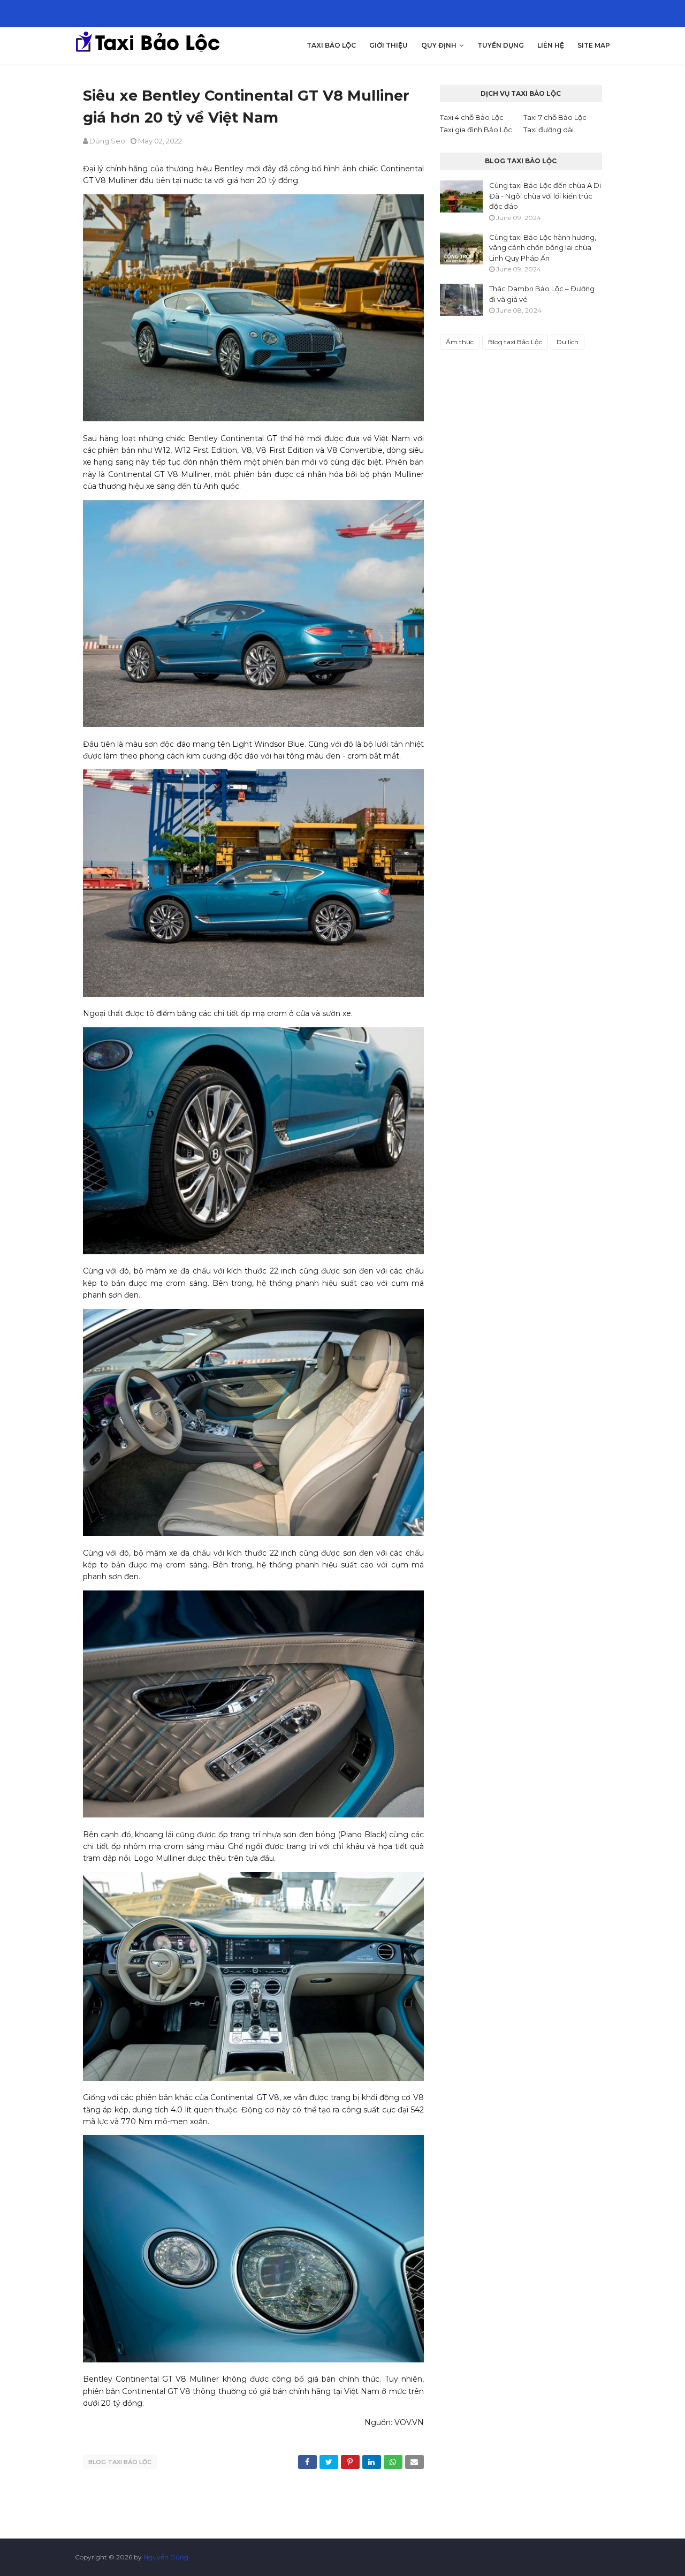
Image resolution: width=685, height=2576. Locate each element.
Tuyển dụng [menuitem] (501, 45)
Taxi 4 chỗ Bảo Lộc (472, 117)
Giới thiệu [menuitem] (389, 45)
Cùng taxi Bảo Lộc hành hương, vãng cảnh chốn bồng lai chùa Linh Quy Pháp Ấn (543, 248)
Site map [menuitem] (594, 45)
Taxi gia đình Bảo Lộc (476, 130)
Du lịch (568, 342)
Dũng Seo (107, 141)
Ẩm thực (460, 342)
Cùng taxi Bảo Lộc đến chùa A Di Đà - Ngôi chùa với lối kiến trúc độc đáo (545, 196)
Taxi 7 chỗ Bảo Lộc (555, 117)
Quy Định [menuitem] (439, 45)
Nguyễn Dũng (166, 2557)
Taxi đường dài (549, 130)
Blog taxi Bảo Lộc (120, 2462)
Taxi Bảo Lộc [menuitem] (331, 45)
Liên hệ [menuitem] (551, 45)
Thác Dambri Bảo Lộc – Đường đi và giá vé (542, 294)
